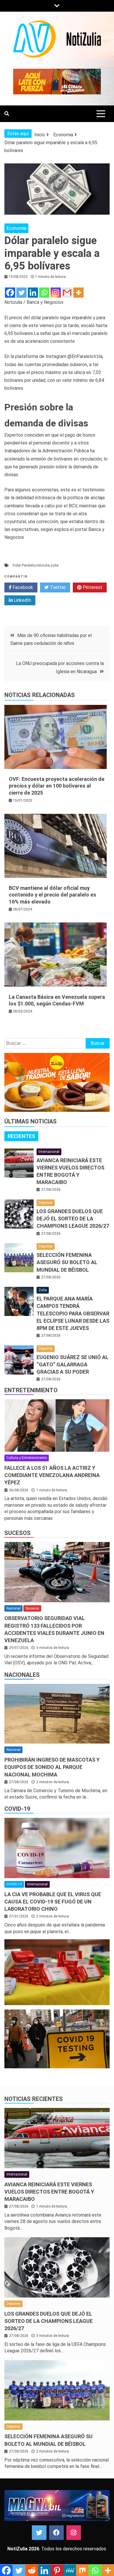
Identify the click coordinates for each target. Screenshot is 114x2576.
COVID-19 (17, 1809)
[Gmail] (67, 293)
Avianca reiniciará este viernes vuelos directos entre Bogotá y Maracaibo (49, 2192)
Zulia (43, 1290)
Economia (16, 228)
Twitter (57, 587)
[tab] (21, 1136)
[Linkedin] (33, 293)
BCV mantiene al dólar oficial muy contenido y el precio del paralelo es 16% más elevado (52, 895)
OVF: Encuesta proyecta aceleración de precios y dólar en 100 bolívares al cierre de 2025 (57, 786)
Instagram (74, 2533)
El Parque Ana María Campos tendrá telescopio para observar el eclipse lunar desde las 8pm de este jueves (73, 1313)
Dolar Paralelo (24, 565)
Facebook (22, 587)
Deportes (46, 1203)
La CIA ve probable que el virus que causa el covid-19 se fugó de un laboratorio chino (53, 1902)
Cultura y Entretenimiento (27, 1458)
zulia (55, 565)
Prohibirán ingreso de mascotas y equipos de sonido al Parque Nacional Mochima (52, 1767)
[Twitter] (21, 293)
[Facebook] (10, 293)
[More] (78, 293)
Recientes (21, 1136)
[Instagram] (56, 293)
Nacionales (22, 1675)
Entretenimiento (31, 1390)
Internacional (49, 1152)
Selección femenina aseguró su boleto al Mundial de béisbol (67, 1262)
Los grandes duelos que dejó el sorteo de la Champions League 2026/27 (73, 1219)
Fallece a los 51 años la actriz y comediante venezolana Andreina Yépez (52, 1475)
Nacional (13, 1608)
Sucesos (18, 1533)
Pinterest (92, 587)
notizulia (43, 565)
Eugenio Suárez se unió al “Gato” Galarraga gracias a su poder (72, 1364)
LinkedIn (22, 600)
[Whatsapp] (44, 293)
